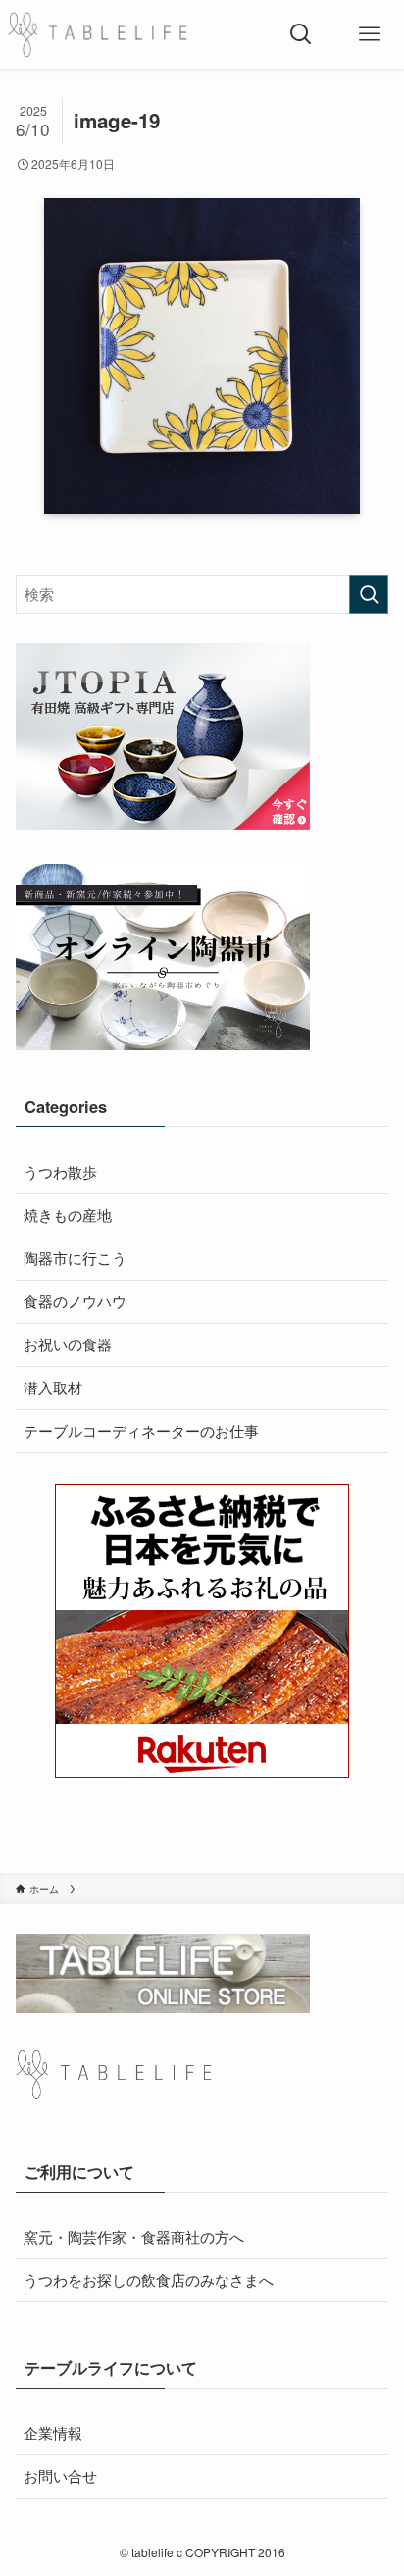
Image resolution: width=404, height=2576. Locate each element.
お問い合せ (60, 2475)
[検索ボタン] (301, 34)
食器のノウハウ (75, 1301)
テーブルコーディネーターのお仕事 (141, 1430)
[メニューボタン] (370, 34)
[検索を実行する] (369, 594)
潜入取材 (53, 1387)
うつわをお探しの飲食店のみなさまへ (149, 2279)
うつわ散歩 (60, 1171)
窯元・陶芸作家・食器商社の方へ (134, 2236)
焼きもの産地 (68, 1214)
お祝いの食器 (68, 1344)
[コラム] (98, 34)
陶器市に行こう (75, 1258)
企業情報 (53, 2432)
